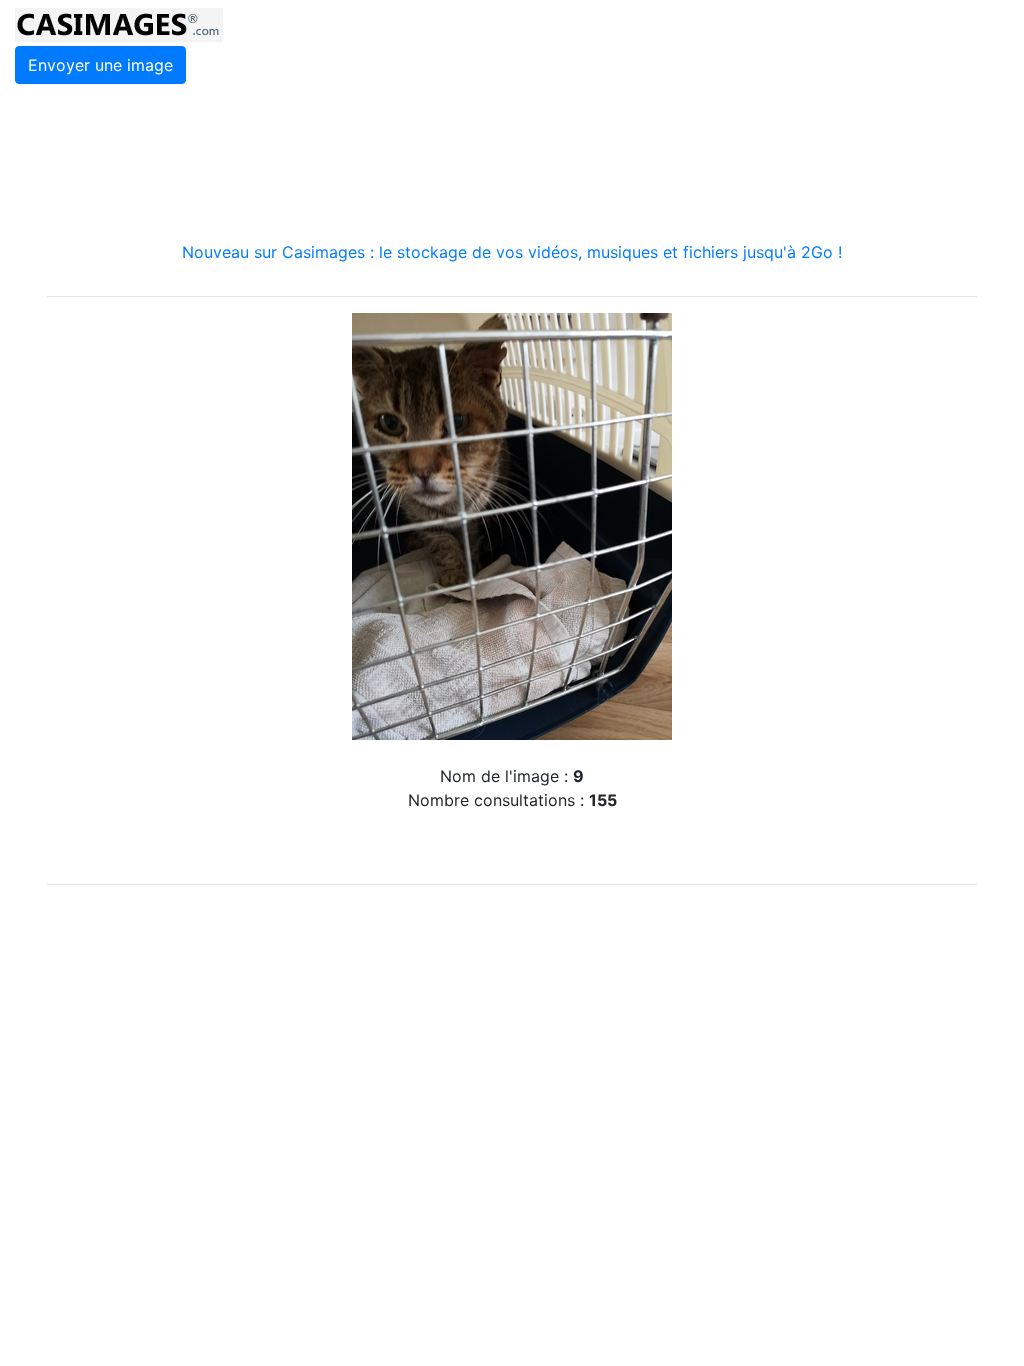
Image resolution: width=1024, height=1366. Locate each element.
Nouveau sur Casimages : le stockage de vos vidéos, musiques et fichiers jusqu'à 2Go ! (512, 252)
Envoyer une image (100, 65)
